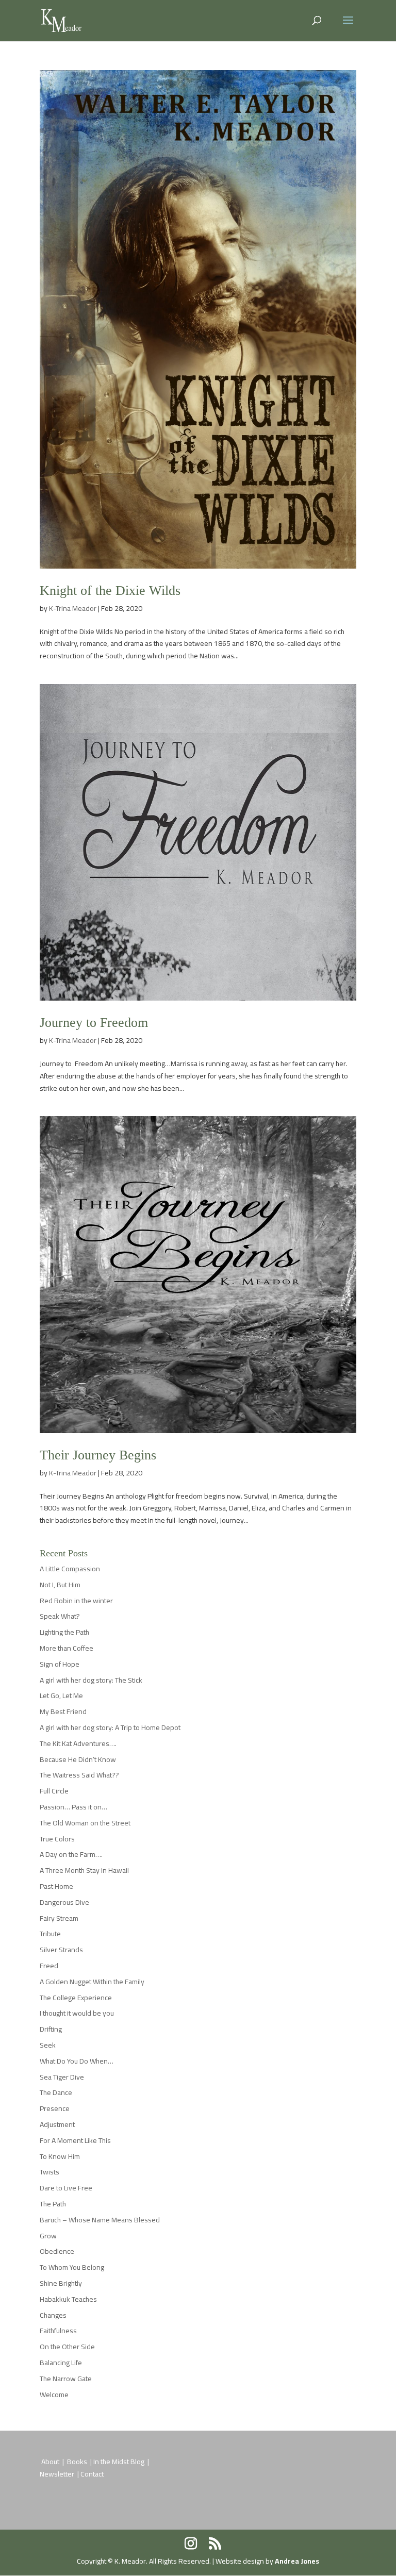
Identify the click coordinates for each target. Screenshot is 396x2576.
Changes (53, 2315)
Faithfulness (58, 2331)
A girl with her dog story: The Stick (91, 1680)
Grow (48, 2236)
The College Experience (76, 1998)
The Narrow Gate (66, 2379)
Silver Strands (61, 1950)
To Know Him (60, 2156)
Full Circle (54, 1791)
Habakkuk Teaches (68, 2299)
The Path (53, 2204)
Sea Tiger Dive (62, 2077)
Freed (49, 1966)
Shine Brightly (61, 2283)
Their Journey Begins (98, 1455)
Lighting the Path (64, 1632)
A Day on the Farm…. (71, 1854)
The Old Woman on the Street (85, 1823)
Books (78, 2462)
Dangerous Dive (64, 1902)
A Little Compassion (70, 1569)
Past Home (56, 1886)
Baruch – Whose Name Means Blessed (100, 2220)
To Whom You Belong (72, 2267)
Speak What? (60, 1616)
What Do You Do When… (77, 2061)
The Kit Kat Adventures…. (78, 1743)
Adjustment (57, 2124)
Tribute (50, 1934)
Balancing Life (61, 2363)
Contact (92, 2474)
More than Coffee (67, 1648)
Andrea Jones (297, 2561)
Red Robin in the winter (76, 1601)
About (50, 2462)
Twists (49, 2172)
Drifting (51, 2029)
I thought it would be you (77, 2013)
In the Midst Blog (120, 2462)
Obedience (57, 2251)
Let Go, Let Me (61, 1696)
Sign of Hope (60, 1664)
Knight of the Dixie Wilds (110, 591)
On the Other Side (67, 2347)
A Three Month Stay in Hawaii (84, 1870)
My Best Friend (63, 1711)
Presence (55, 2108)
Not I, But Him (60, 1585)
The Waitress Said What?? (79, 1775)
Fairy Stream (59, 1918)
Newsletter (58, 2474)
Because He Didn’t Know (78, 1759)
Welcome (54, 2395)
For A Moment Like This (75, 2140)
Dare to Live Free (66, 2188)
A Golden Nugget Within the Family (92, 1982)
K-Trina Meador (73, 608)
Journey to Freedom (94, 1023)
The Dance (56, 2092)
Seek (48, 2045)
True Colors (57, 1839)
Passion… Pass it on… (73, 1807)
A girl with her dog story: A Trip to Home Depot (110, 1727)
